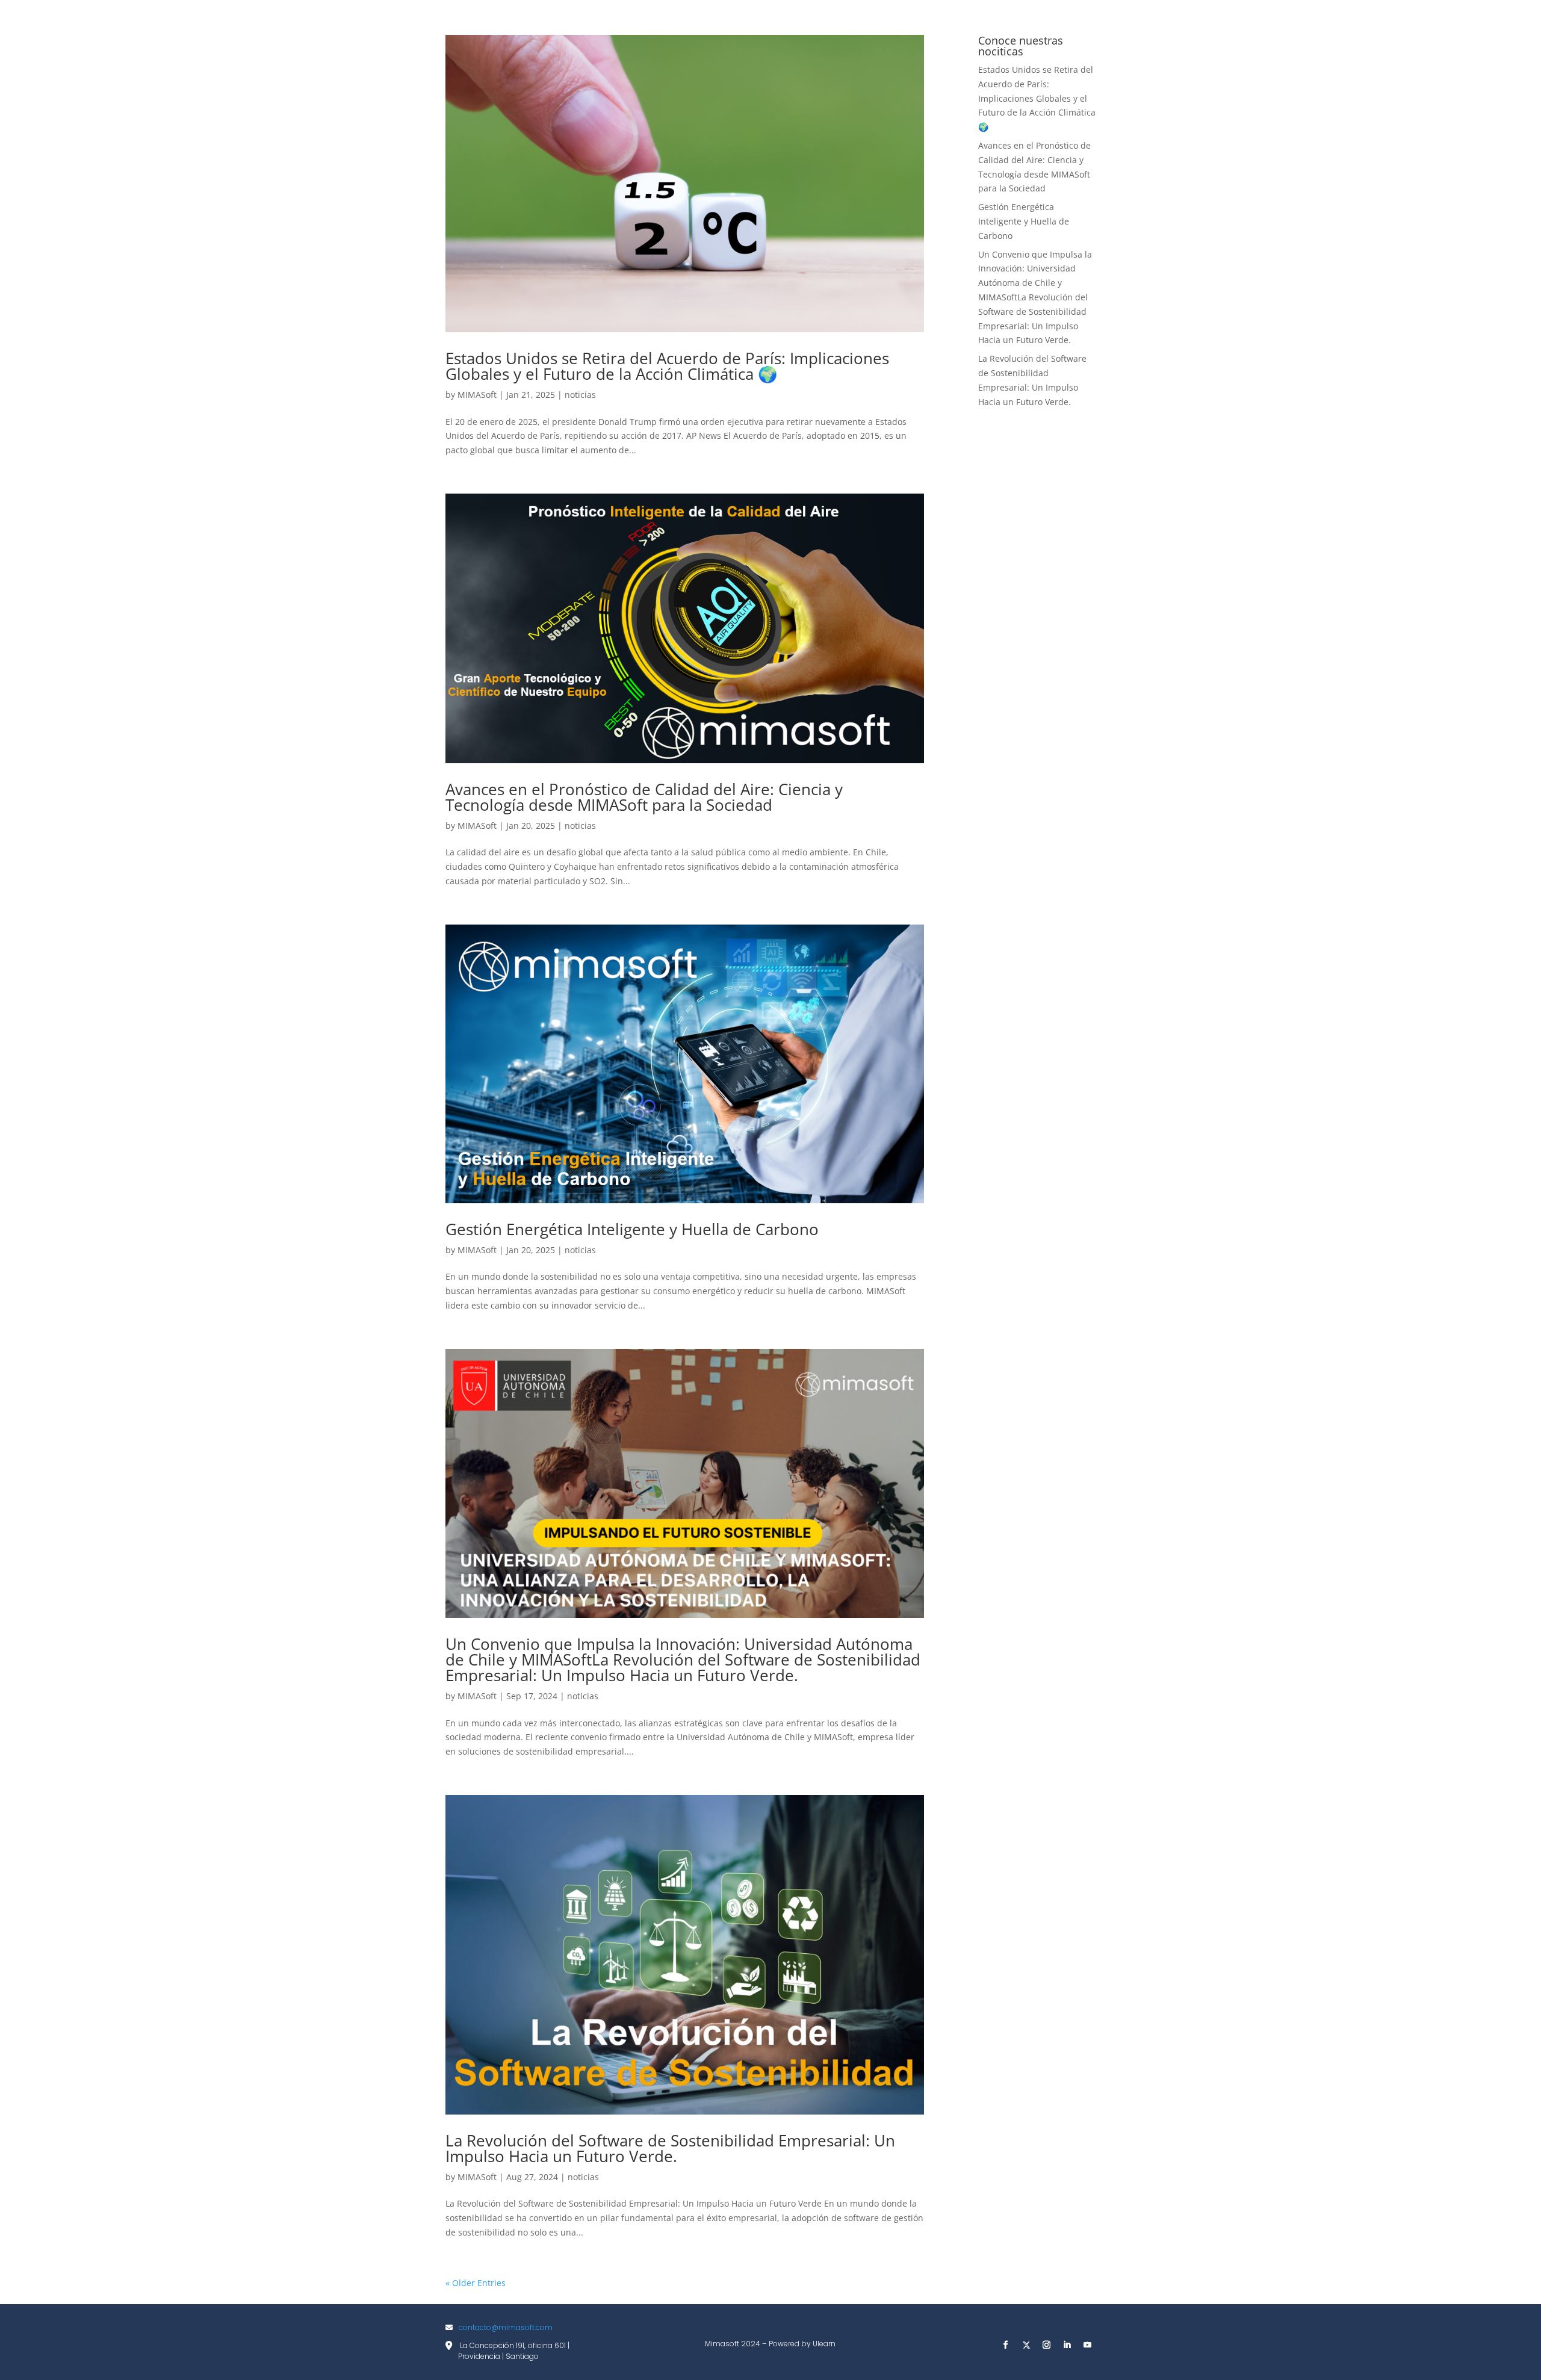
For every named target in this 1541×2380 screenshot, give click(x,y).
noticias (580, 395)
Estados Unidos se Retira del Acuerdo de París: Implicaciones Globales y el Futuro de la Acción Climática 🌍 (667, 366)
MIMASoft (477, 395)
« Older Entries (476, 2283)
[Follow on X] (1026, 2345)
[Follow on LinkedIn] (1067, 2345)
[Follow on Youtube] (1088, 2345)
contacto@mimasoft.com (506, 2327)
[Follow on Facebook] (1006, 2345)
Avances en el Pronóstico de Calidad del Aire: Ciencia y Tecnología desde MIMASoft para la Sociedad (644, 797)
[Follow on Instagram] (1047, 2345)
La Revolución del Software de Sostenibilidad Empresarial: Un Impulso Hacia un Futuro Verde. (670, 2148)
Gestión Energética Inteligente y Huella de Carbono (632, 1229)
